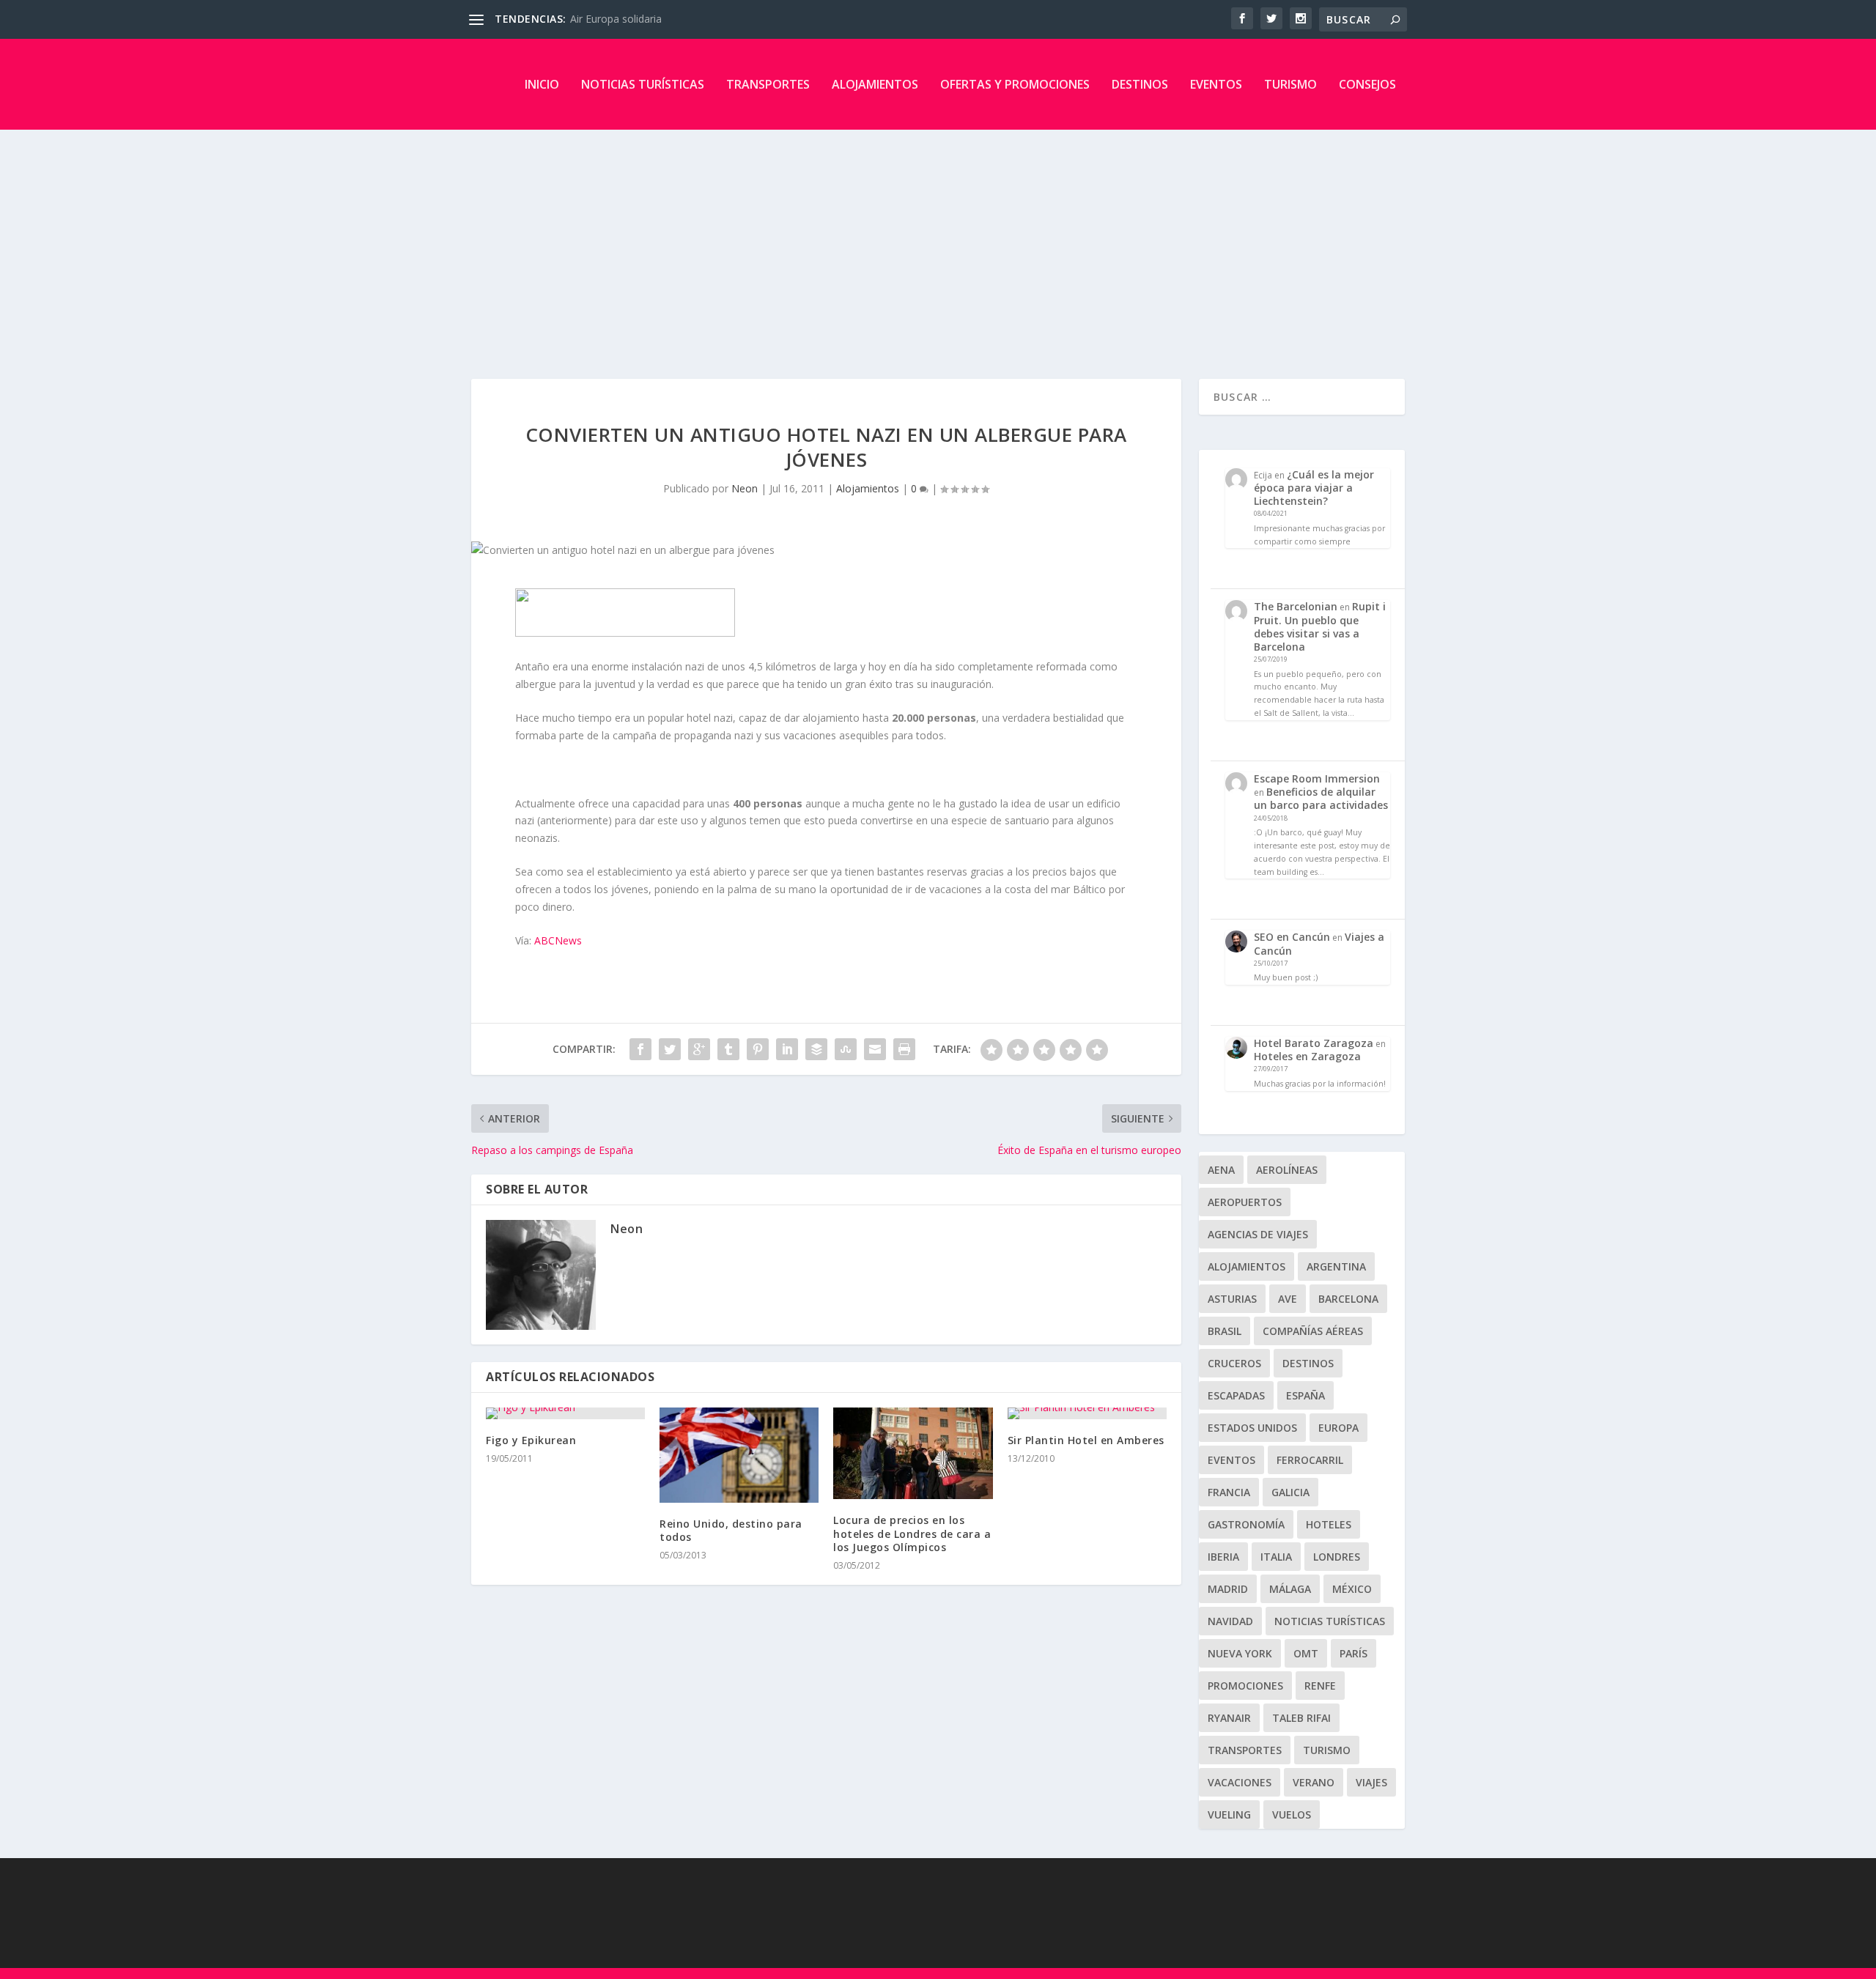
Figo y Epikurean (531, 1440)
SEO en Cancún (1292, 937)
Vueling (1229, 1815)
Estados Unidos (1252, 1428)
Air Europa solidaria (616, 19)
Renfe (1320, 1686)
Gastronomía (1246, 1524)
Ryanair (1229, 1718)
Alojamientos (875, 84)
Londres (1337, 1557)
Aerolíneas (1287, 1170)
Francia (1229, 1492)
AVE (1288, 1299)
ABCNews (558, 940)
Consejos (1367, 84)
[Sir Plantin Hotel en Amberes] (1087, 1413)
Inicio (542, 84)
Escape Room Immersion (1317, 778)
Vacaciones (1240, 1782)
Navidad (1230, 1621)
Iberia (1223, 1557)
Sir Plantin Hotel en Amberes (1086, 1440)
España (1306, 1395)
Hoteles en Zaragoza (1307, 1056)
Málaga (1290, 1589)
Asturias (1232, 1299)
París (1354, 1653)
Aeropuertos (1245, 1202)
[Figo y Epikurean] (565, 1413)
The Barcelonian (1296, 606)
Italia (1276, 1557)
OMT (1306, 1653)
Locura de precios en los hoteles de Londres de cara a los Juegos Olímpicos (912, 1533)
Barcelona (1348, 1299)
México (1352, 1589)
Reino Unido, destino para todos (731, 1530)
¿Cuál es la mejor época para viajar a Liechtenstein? (1314, 488)
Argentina (1336, 1266)
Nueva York (1240, 1653)
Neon (745, 488)
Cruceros (1234, 1363)
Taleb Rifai (1301, 1718)
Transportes (768, 84)
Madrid (1228, 1589)
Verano (1314, 1782)
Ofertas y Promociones (1015, 84)
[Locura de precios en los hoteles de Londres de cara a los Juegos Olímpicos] (913, 1454)
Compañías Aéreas (1313, 1331)
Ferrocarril (1310, 1460)
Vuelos (1292, 1815)
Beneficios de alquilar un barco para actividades (1321, 798)
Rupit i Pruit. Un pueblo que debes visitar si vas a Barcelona (1320, 626)
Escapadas (1236, 1395)
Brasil (1225, 1331)
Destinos (1140, 84)
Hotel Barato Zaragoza (1314, 1043)
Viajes (1371, 1782)
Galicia (1290, 1492)
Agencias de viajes (1258, 1234)
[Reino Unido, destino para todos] (739, 1455)
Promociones (1245, 1686)
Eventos (1216, 84)
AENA (1221, 1170)
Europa (1338, 1428)
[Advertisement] (938, 240)
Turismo (1290, 84)
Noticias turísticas (643, 84)
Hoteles (1329, 1524)
